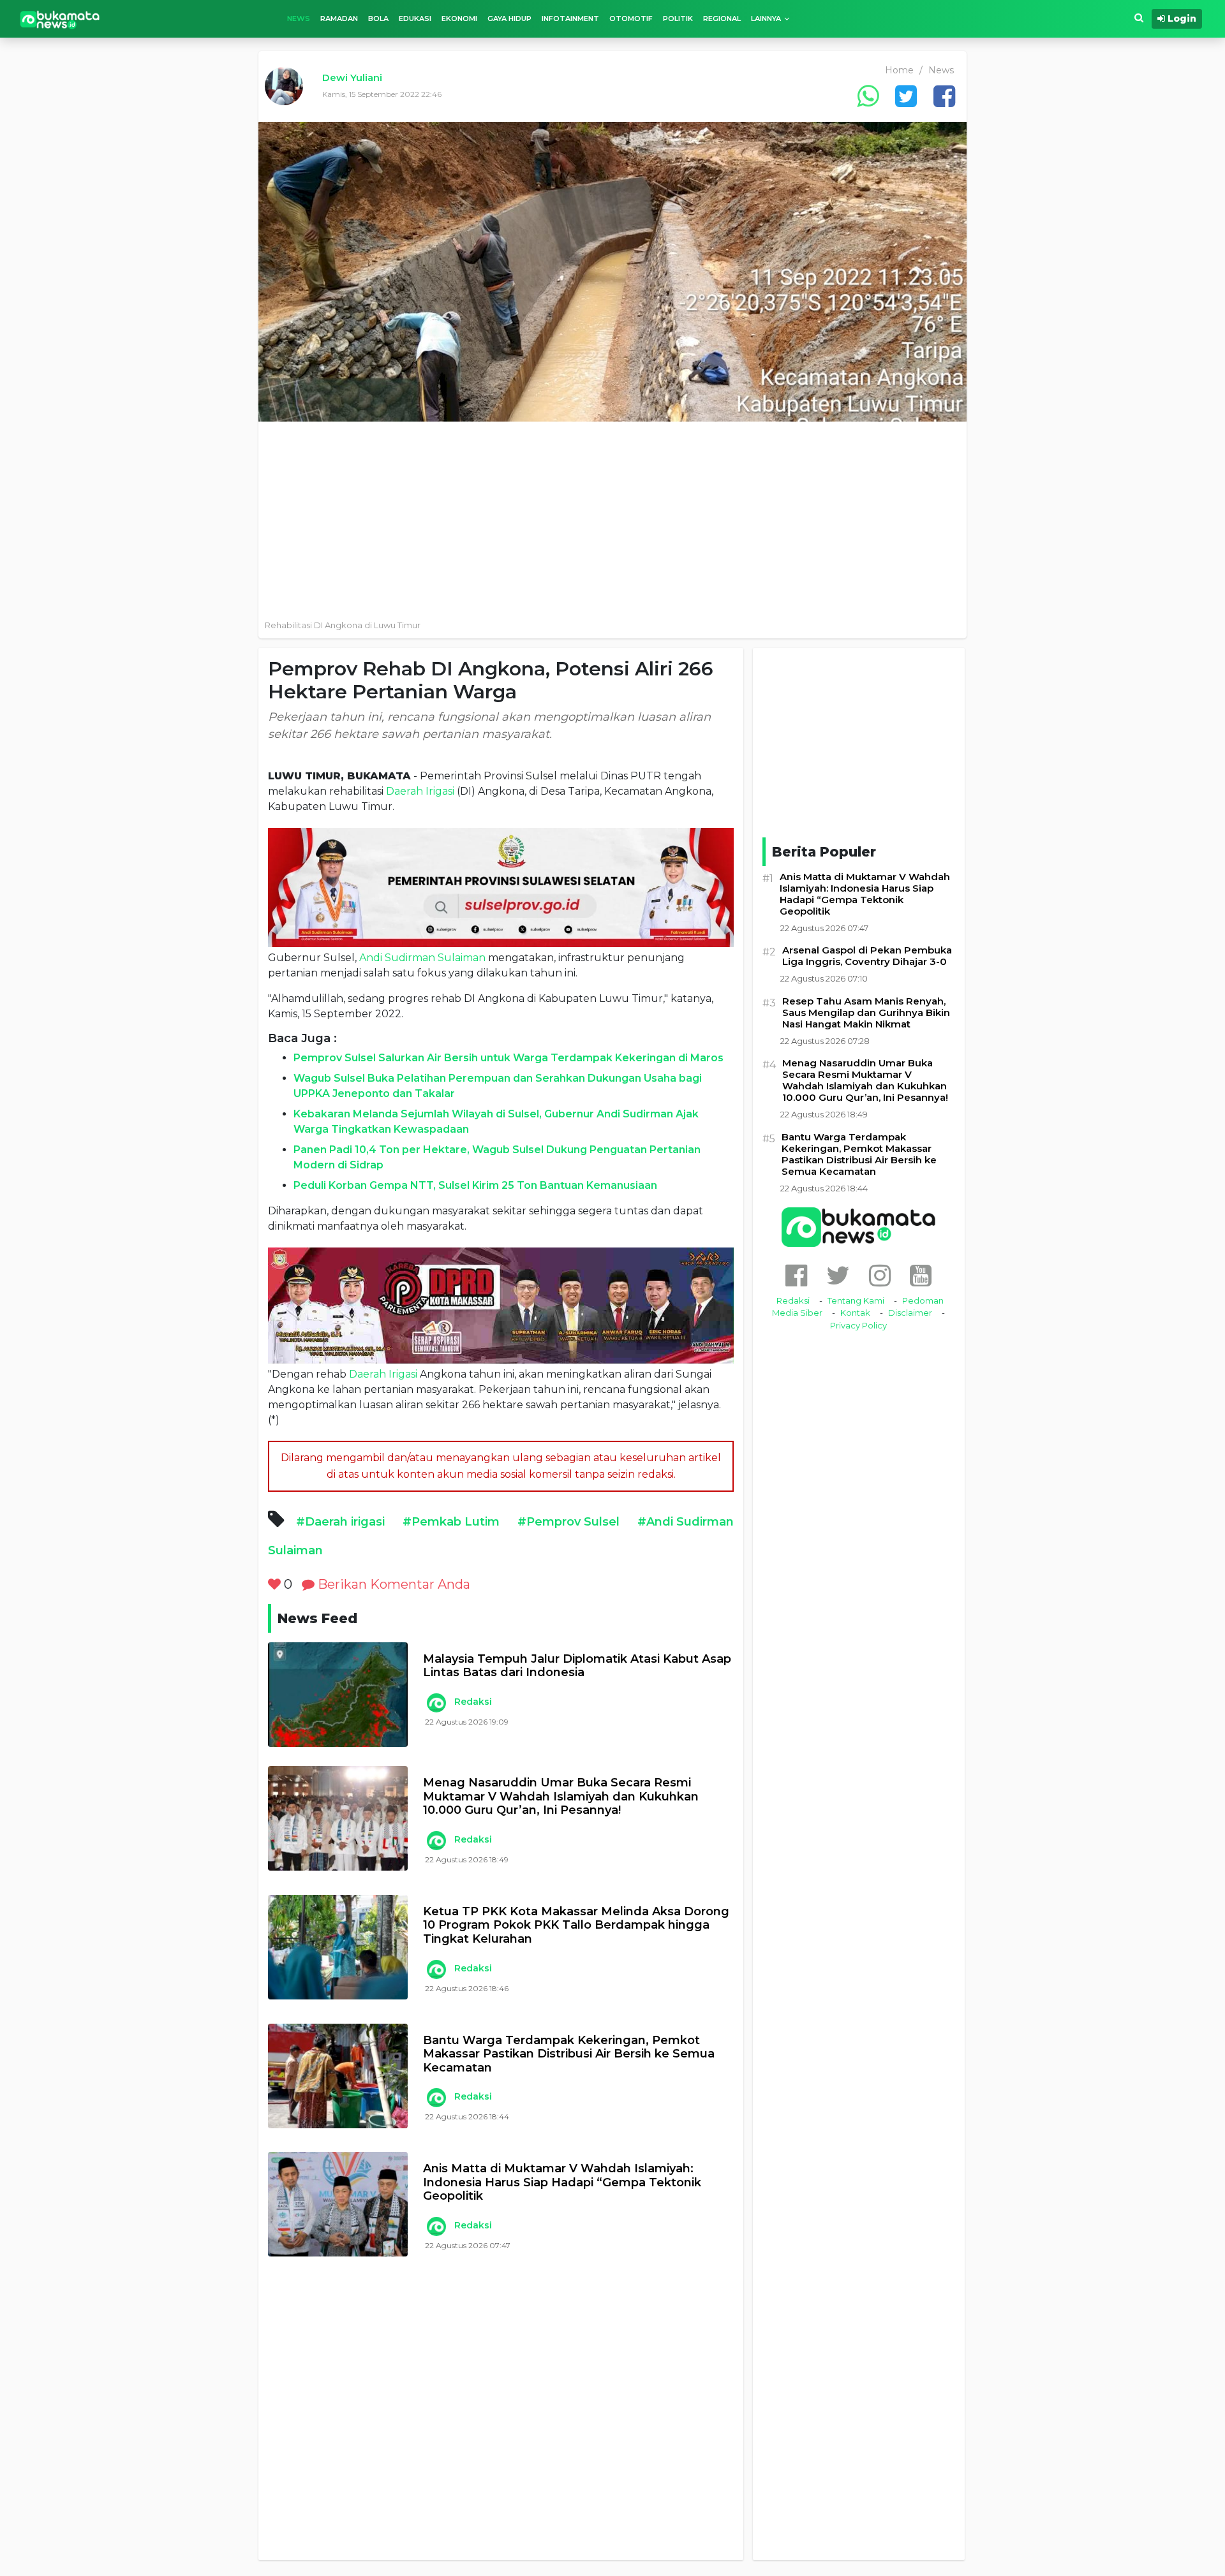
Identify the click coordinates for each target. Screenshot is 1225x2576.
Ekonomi (459, 18)
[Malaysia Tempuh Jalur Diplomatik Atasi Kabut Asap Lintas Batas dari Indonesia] (338, 1695)
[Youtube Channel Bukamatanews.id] (921, 1275)
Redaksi (473, 1702)
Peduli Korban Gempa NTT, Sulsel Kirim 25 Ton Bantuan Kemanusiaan (475, 1185)
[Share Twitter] (906, 96)
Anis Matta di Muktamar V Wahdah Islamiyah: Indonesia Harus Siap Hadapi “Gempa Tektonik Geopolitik (562, 2182)
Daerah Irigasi (420, 791)
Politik (678, 18)
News (299, 18)
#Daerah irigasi (340, 1522)
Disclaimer (910, 1313)
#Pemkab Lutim (451, 1522)
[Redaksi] (436, 1703)
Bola (378, 18)
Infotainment (570, 18)
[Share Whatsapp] (868, 96)
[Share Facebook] (944, 96)
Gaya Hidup (509, 18)
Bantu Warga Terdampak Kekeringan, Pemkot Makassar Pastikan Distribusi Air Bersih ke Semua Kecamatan (569, 2054)
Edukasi (415, 18)
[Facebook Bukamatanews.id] (796, 1275)
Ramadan (339, 18)
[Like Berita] (274, 1584)
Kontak (855, 1313)
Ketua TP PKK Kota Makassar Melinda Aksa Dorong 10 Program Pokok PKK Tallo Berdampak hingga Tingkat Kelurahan (576, 1925)
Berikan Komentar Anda (392, 1584)
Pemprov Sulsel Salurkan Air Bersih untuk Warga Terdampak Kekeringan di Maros (509, 1058)
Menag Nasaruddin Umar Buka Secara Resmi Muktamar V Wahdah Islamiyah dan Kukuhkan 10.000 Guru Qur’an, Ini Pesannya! (561, 1797)
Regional (722, 18)
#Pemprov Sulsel (568, 1522)
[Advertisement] (612, 517)
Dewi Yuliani (352, 77)
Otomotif (631, 18)
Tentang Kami (856, 1300)
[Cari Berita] (1139, 18)
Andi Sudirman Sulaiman (422, 958)
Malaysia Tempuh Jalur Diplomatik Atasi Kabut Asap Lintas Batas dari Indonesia (577, 1666)
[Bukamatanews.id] (60, 19)
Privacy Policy (858, 1325)
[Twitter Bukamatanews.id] (838, 1275)
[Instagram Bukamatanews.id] (880, 1275)
